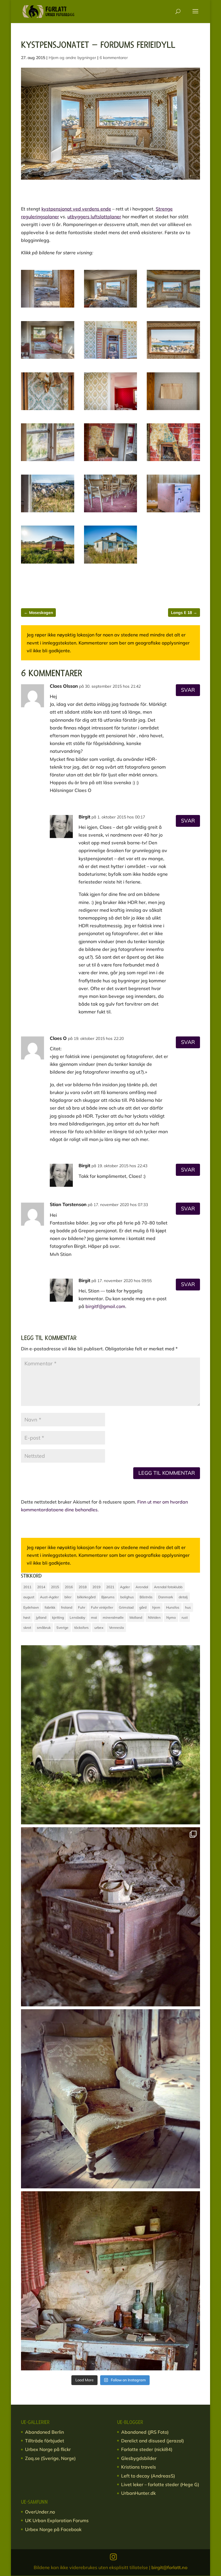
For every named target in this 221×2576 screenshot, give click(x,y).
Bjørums (108, 1597)
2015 (55, 1587)
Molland (136, 1617)
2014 (41, 1587)
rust (185, 1617)
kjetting (58, 1617)
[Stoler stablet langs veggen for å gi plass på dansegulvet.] (111, 512)
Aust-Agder (49, 1597)
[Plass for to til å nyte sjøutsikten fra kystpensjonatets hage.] (48, 564)
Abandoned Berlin (44, 2432)
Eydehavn (31, 1607)
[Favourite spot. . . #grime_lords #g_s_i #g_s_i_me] (110, 2099)
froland (67, 1607)
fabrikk (50, 1607)
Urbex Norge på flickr (48, 2449)
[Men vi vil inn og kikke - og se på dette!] (48, 308)
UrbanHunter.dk (138, 2493)
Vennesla (116, 1628)
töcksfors (81, 1628)
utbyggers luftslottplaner (94, 217)
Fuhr (82, 1607)
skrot (27, 1628)
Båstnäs (146, 1597)
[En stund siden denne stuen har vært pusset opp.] (48, 410)
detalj (183, 1597)
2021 (110, 1587)
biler (68, 1597)
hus (188, 1607)
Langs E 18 (184, 613)
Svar (188, 690)
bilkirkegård (86, 1597)
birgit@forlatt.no (169, 2567)
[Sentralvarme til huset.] (173, 461)
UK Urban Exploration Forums (57, 2520)
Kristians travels (139, 2467)
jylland (41, 1617)
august (29, 1597)
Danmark (166, 1597)
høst (27, 1617)
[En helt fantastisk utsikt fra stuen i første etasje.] (111, 308)
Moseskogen (38, 613)
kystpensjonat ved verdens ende (76, 209)
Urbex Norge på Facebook (53, 2529)
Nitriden (154, 1617)
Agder (125, 1587)
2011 (27, 1587)
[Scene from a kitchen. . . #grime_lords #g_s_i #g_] (110, 2281)
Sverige (62, 1628)
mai (94, 1617)
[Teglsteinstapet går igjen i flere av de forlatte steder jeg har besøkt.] (111, 461)
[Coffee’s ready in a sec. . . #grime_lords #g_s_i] (110, 1917)
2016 (69, 1587)
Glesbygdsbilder (139, 2458)
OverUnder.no (40, 2512)
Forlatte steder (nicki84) (147, 2449)
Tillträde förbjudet (45, 2441)
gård (143, 1607)
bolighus (127, 1597)
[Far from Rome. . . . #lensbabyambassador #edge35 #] (110, 1735)
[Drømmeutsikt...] (173, 359)
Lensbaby (77, 1617)
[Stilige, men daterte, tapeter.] (111, 410)
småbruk (44, 1628)
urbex (99, 1628)
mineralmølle (113, 1617)
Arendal (142, 1587)
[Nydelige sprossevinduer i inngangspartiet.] (48, 461)
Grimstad (126, 1607)
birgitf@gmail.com (105, 1306)
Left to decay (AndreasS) (148, 2476)
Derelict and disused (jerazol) (153, 2441)
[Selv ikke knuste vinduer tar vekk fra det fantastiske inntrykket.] (48, 512)
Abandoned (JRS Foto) (145, 2432)
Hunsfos (173, 1607)
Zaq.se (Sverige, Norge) (50, 2458)
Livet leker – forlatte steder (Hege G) (160, 2484)
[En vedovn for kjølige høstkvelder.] (111, 359)
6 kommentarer (114, 58)
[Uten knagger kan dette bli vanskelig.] (173, 410)
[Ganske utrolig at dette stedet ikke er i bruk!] (173, 308)
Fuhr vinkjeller (102, 1607)
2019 (96, 1587)
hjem (156, 1607)
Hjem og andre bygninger (72, 58)
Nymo (171, 1617)
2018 (83, 1587)
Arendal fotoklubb (168, 1587)
